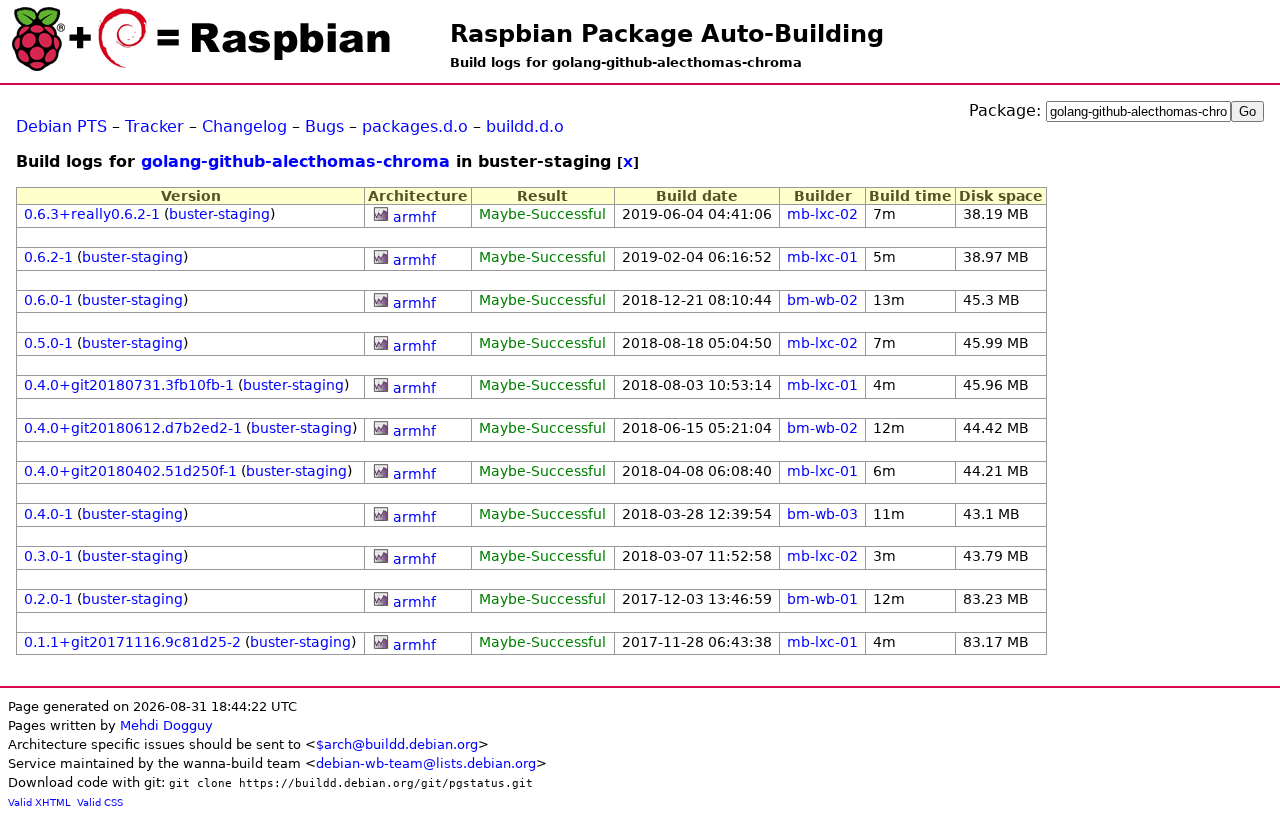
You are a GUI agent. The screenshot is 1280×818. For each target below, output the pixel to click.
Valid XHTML (39, 802)
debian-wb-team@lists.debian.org (426, 763)
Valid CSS (100, 802)
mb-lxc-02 (822, 214)
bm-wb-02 (822, 300)
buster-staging (219, 214)
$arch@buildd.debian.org (397, 744)
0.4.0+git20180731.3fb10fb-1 (129, 385)
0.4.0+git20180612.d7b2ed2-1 (133, 428)
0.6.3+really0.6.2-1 (92, 214)
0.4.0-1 (48, 514)
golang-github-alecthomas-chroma (295, 161)
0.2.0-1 (48, 599)
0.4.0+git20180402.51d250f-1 (130, 471)
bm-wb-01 (822, 599)
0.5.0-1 (48, 343)
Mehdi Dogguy (166, 725)
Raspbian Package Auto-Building (667, 34)
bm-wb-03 (822, 514)
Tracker (154, 126)
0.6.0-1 (48, 300)
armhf (414, 217)
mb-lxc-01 (822, 257)
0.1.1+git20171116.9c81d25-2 (132, 642)
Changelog (244, 126)
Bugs (324, 126)
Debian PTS (61, 126)
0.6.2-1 (48, 257)
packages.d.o (415, 126)
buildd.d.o (525, 126)
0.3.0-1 (48, 556)
